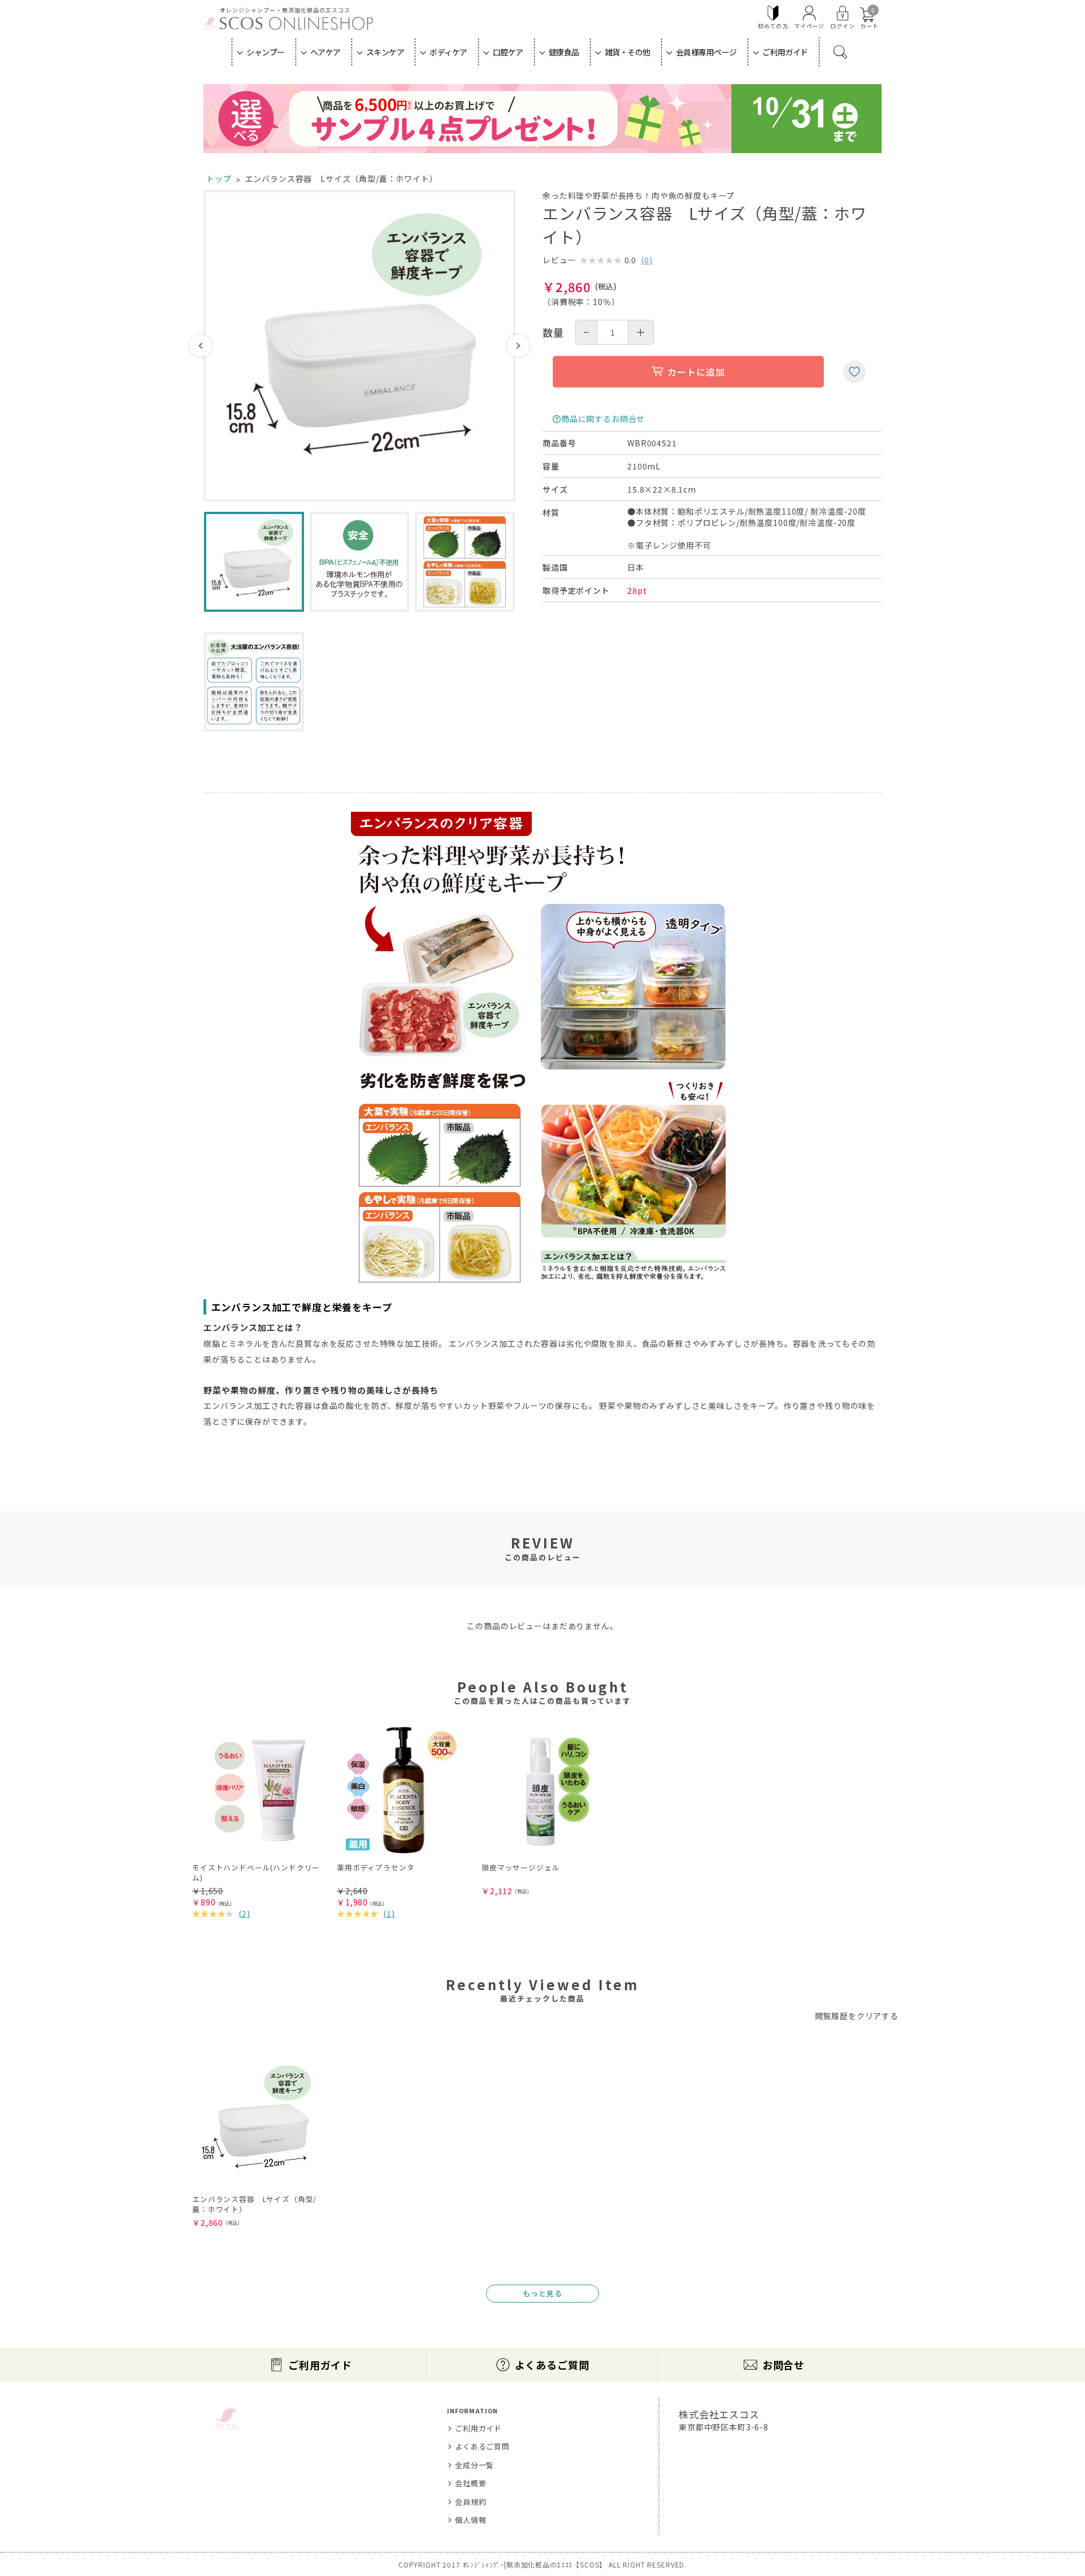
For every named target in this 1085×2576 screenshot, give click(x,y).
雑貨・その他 (628, 52)
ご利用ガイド (785, 52)
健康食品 (564, 52)
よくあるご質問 (552, 2365)
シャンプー (266, 52)
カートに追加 (696, 372)
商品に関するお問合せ (603, 419)
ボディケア (448, 52)
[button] (858, 1712)
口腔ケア (508, 52)
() (647, 260)
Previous (201, 346)
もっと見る (542, 2293)
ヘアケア (325, 52)
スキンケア (385, 52)
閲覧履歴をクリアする (857, 2016)
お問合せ (784, 2365)
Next (518, 346)
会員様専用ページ (706, 52)
